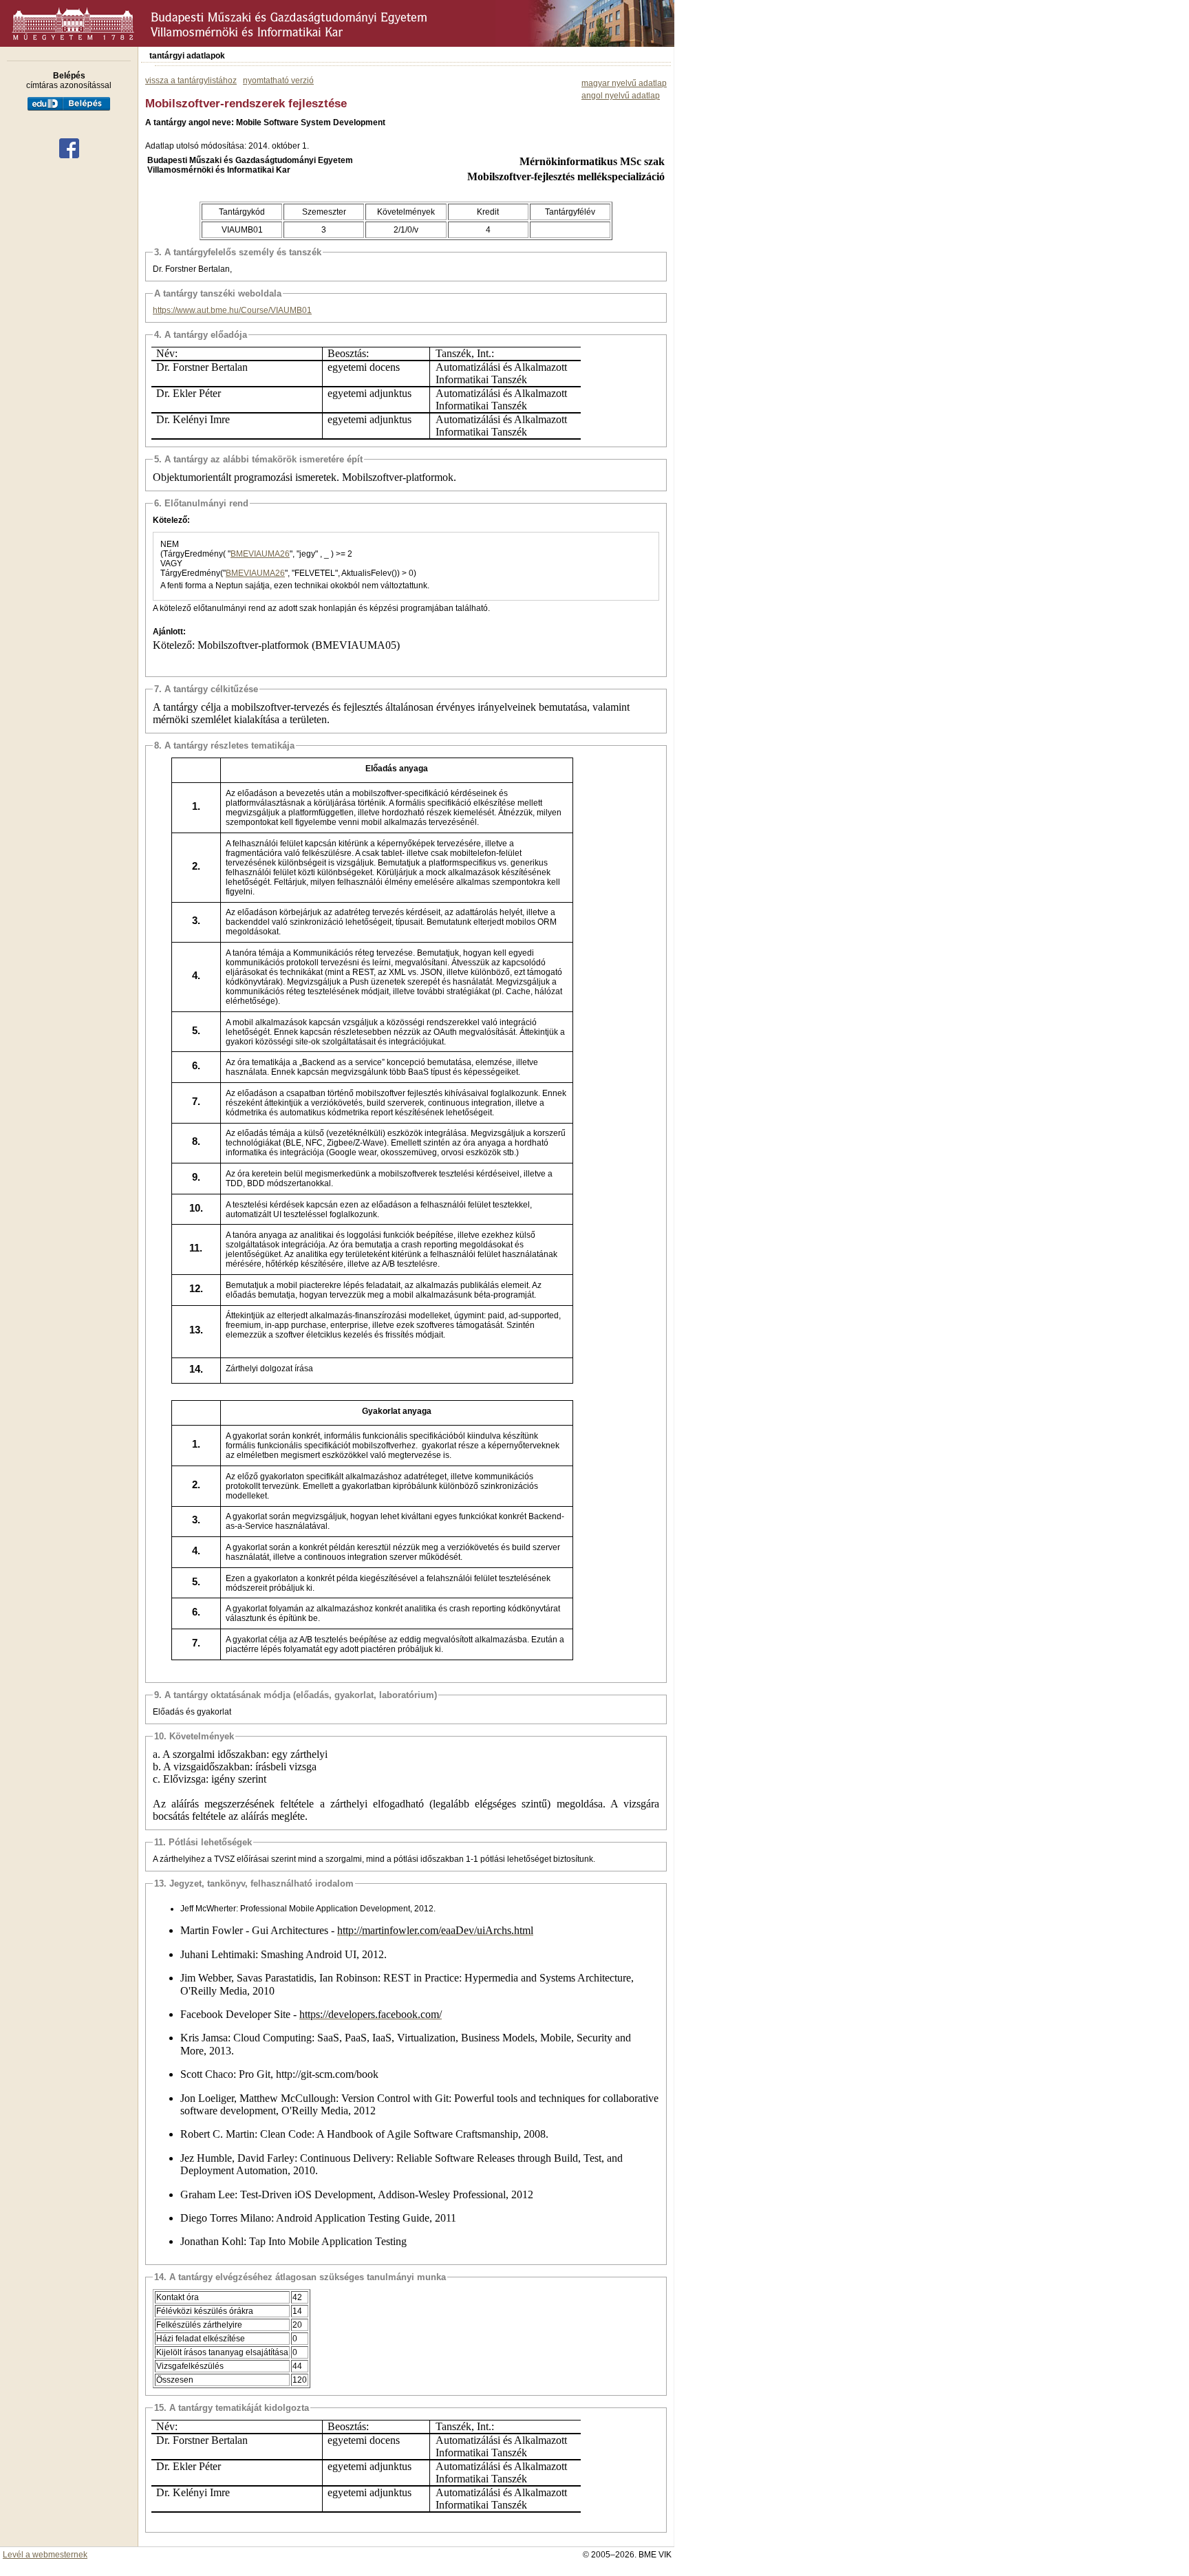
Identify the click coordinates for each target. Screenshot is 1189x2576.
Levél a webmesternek (45, 2555)
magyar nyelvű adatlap (624, 83)
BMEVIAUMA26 (260, 554)
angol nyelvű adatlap (621, 96)
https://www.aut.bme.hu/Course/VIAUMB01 (232, 310)
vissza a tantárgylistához (191, 80)
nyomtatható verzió (278, 80)
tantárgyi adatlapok (187, 56)
